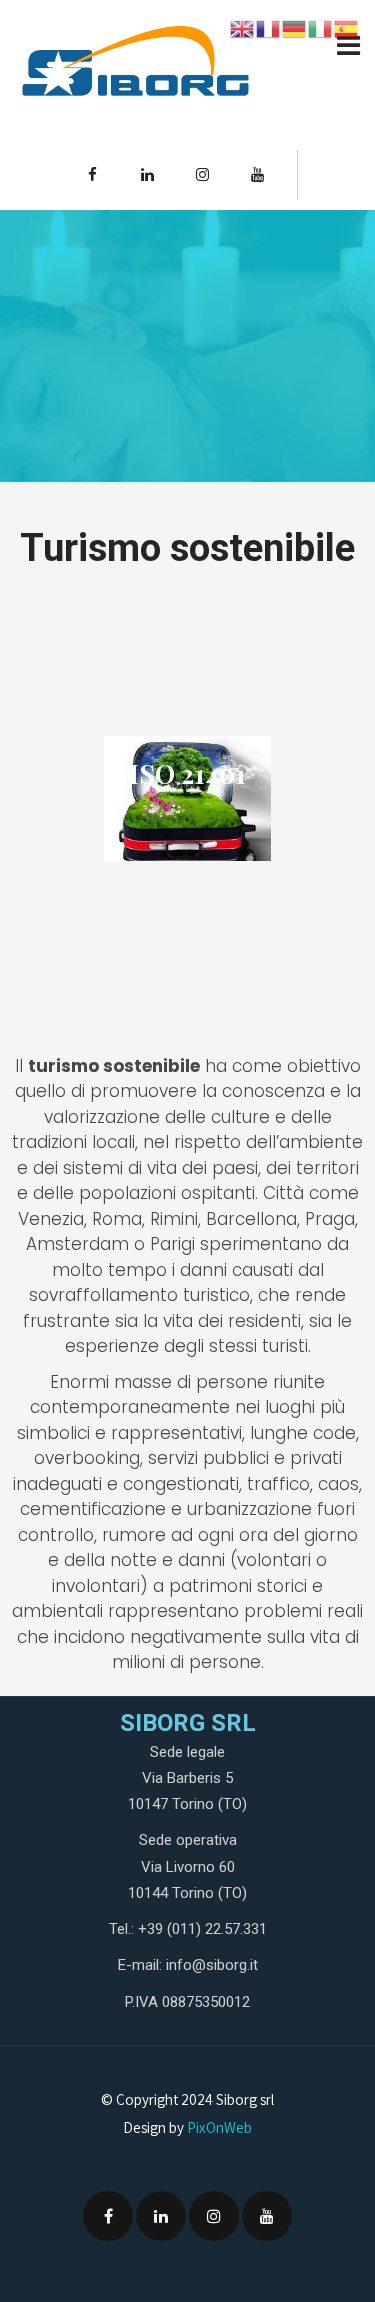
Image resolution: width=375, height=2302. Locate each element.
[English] (243, 28)
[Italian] (321, 28)
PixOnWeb (219, 2127)
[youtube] (257, 175)
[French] (269, 28)
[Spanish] (347, 28)
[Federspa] (134, 67)
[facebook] (92, 175)
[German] (295, 28)
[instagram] (202, 175)
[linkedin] (147, 175)
